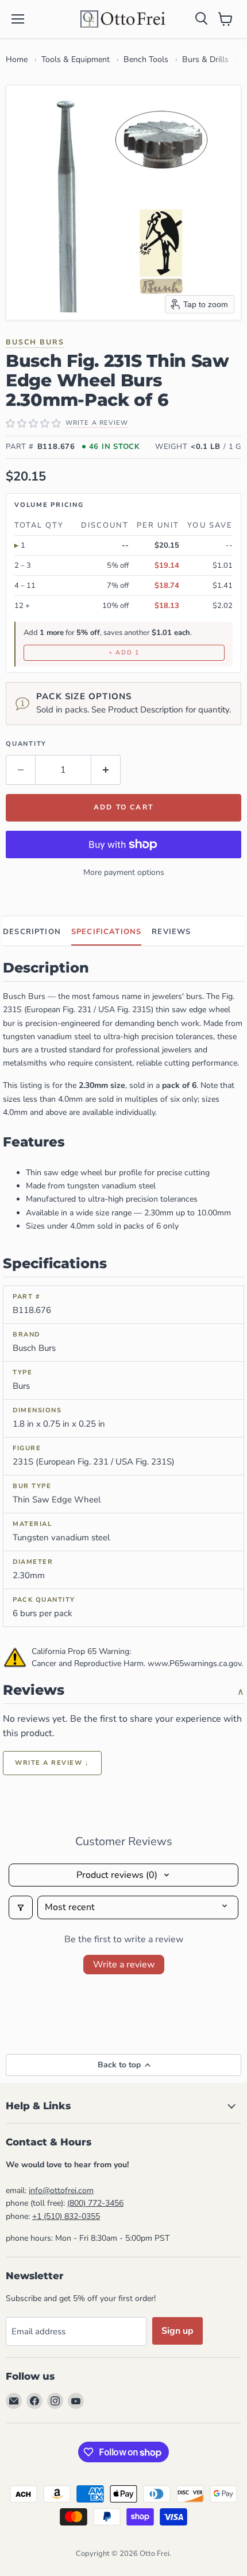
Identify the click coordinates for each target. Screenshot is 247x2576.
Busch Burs (35, 342)
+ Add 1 (124, 652)
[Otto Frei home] (123, 19)
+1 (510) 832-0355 (66, 2216)
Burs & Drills (205, 59)
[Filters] (21, 1907)
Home (17, 59)
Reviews (171, 932)
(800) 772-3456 (95, 2203)
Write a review (124, 1965)
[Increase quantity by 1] (106, 770)
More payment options (124, 872)
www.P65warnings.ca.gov (194, 1663)
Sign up (177, 2331)
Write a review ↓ (52, 1763)
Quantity (26, 744)
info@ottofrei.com (61, 2190)
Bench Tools (146, 59)
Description (32, 932)
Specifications (106, 932)
